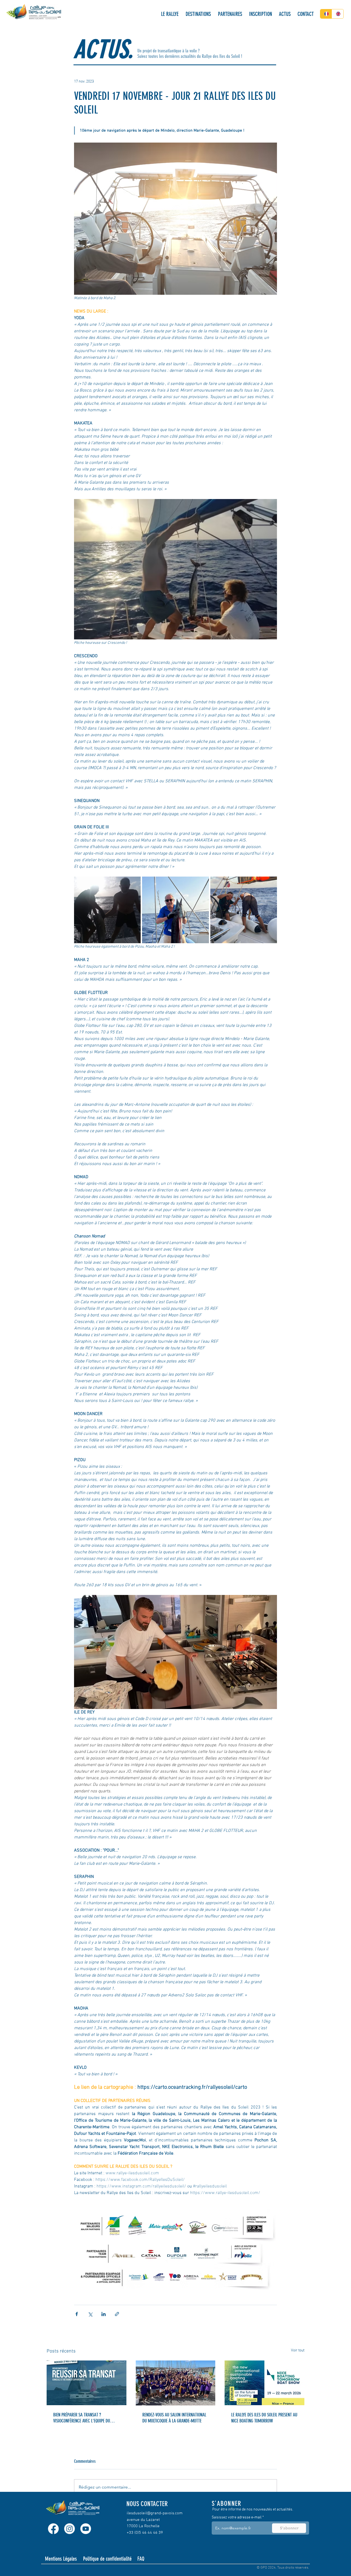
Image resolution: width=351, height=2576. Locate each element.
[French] (326, 14)
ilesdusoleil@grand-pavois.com (155, 2513)
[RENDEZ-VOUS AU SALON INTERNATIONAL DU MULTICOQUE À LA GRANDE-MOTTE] (176, 2383)
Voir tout (298, 2350)
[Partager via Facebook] (77, 2314)
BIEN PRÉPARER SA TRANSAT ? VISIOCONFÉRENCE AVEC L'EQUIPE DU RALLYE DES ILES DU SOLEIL (82, 2418)
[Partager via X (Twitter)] (90, 2314)
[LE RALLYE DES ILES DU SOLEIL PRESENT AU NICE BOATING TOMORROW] (264, 2383)
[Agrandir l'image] (107, 910)
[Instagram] (70, 2529)
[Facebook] (53, 2529)
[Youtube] (86, 2529)
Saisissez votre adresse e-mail (237, 2518)
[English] (338, 14)
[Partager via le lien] (117, 2314)
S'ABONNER (227, 2503)
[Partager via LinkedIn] (104, 2314)
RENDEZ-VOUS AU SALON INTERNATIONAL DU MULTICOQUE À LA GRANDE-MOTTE (174, 2418)
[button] (170, 14)
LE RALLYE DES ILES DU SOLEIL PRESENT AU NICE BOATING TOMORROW (264, 2418)
